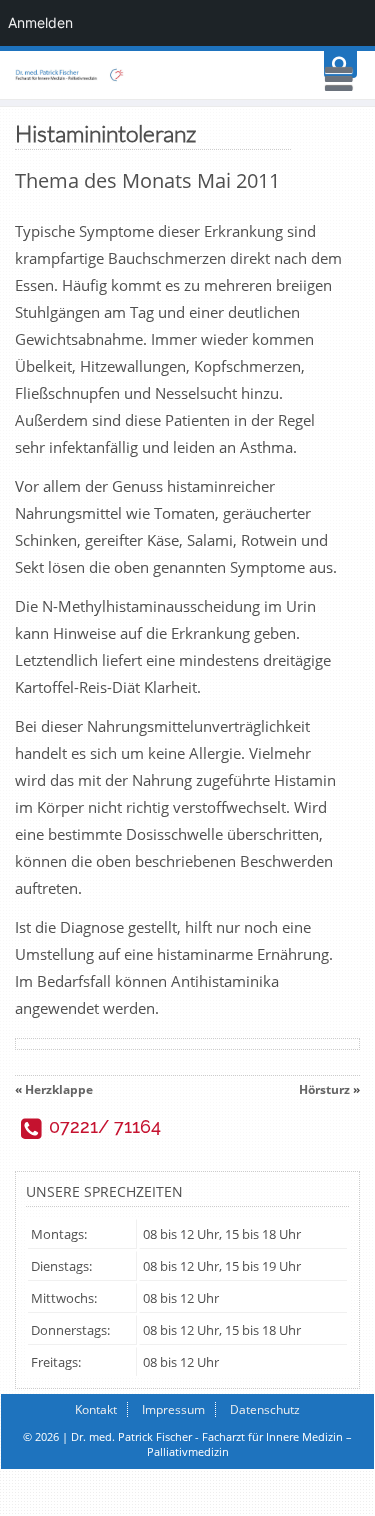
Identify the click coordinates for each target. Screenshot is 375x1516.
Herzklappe (59, 1089)
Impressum (173, 1409)
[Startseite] (187, 75)
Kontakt (96, 1409)
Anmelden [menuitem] (40, 22)
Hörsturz (324, 1089)
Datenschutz (265, 1409)
